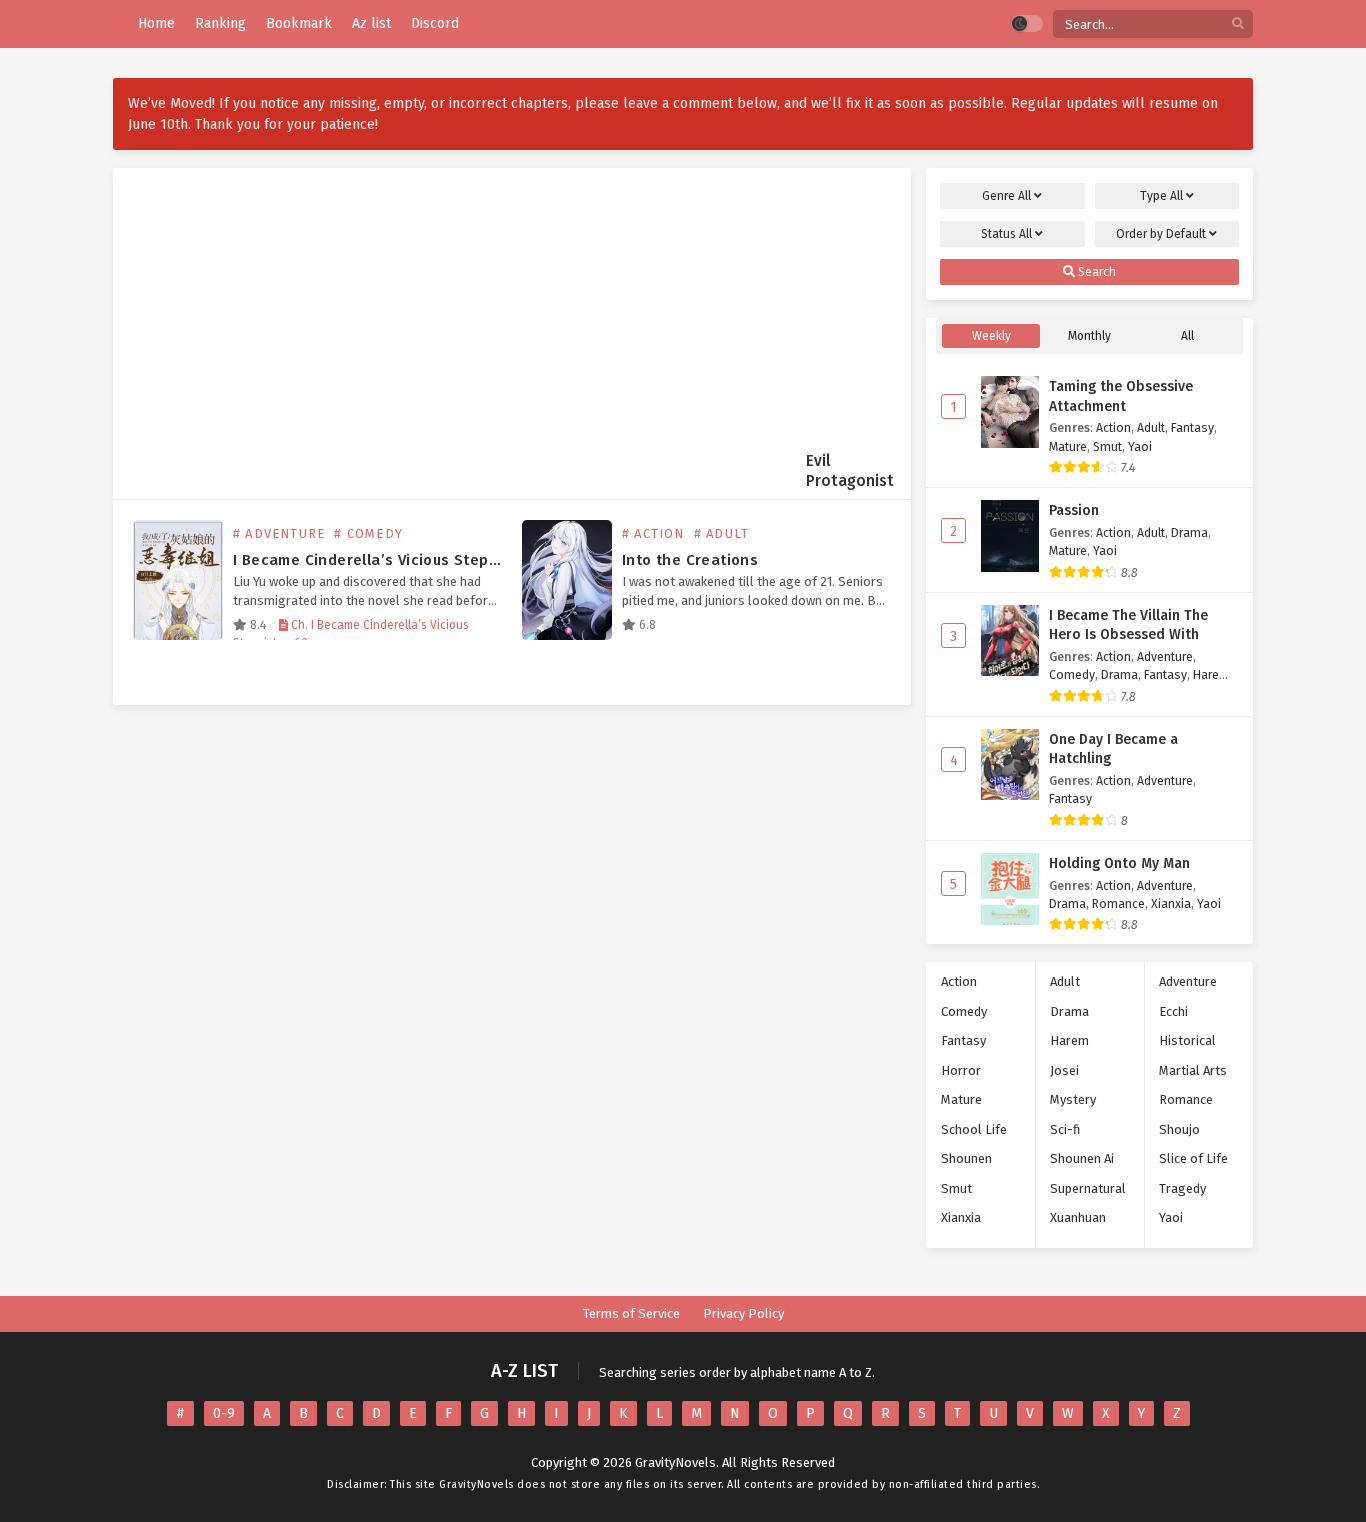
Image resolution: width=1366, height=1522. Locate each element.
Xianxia (1171, 903)
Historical (1187, 1040)
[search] (1238, 24)
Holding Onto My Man (1119, 863)
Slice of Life (1193, 1158)
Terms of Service (631, 1313)
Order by (1161, 234)
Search (1095, 272)
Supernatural (1088, 1188)
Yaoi (1140, 446)
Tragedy (1182, 1188)
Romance (1118, 903)
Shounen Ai (1082, 1158)
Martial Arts (1193, 1070)
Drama (1189, 532)
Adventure (1165, 656)
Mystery (1073, 1099)
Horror (961, 1070)
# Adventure (279, 533)
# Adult (721, 533)
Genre (1006, 196)
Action (1113, 427)
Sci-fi (1065, 1129)
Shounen (966, 1158)
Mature (1068, 446)
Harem (1211, 674)
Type (1161, 196)
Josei (1064, 1070)
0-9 (224, 1413)
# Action (653, 533)
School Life (974, 1129)
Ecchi (1173, 1011)
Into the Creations (690, 560)
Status (1006, 234)
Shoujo (1179, 1129)
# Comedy (368, 533)
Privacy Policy (743, 1313)
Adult (1151, 427)
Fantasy (1192, 427)
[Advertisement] (467, 326)
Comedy (1072, 674)
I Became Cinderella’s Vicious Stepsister (382, 560)
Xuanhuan (1078, 1217)
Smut (1107, 446)
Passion (1074, 510)
